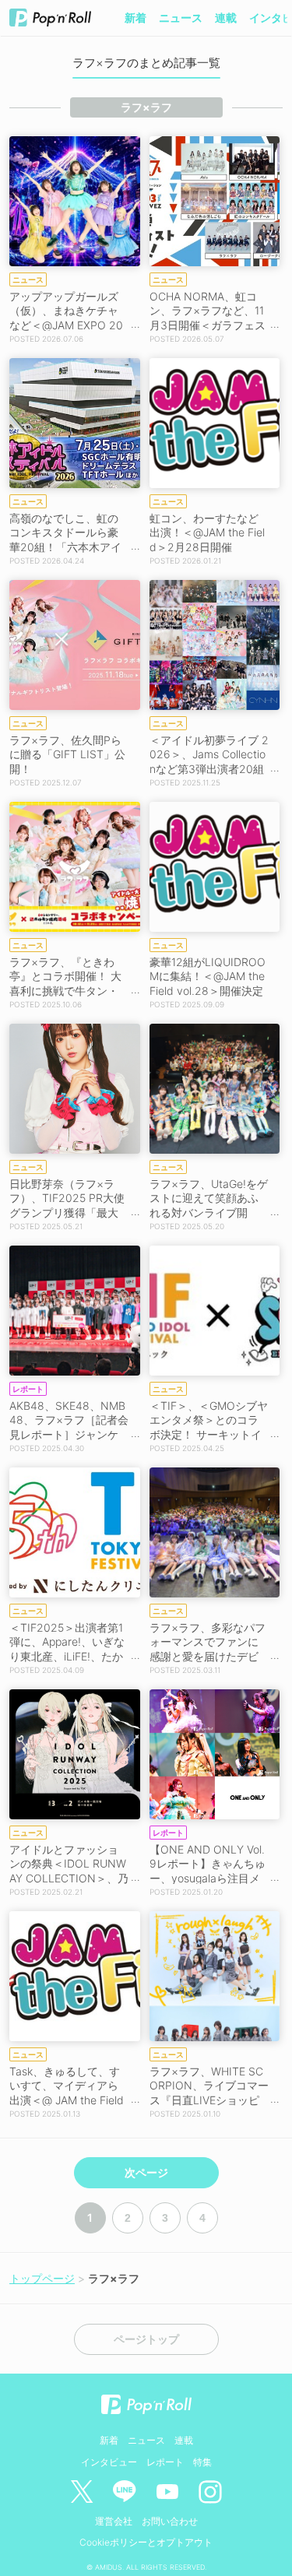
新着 (135, 18)
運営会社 (114, 2521)
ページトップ (146, 2339)
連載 (226, 18)
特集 (202, 2462)
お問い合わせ (170, 2521)
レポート (165, 2462)
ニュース (181, 18)
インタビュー (109, 2462)
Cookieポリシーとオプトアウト (146, 2542)
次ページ (146, 2173)
